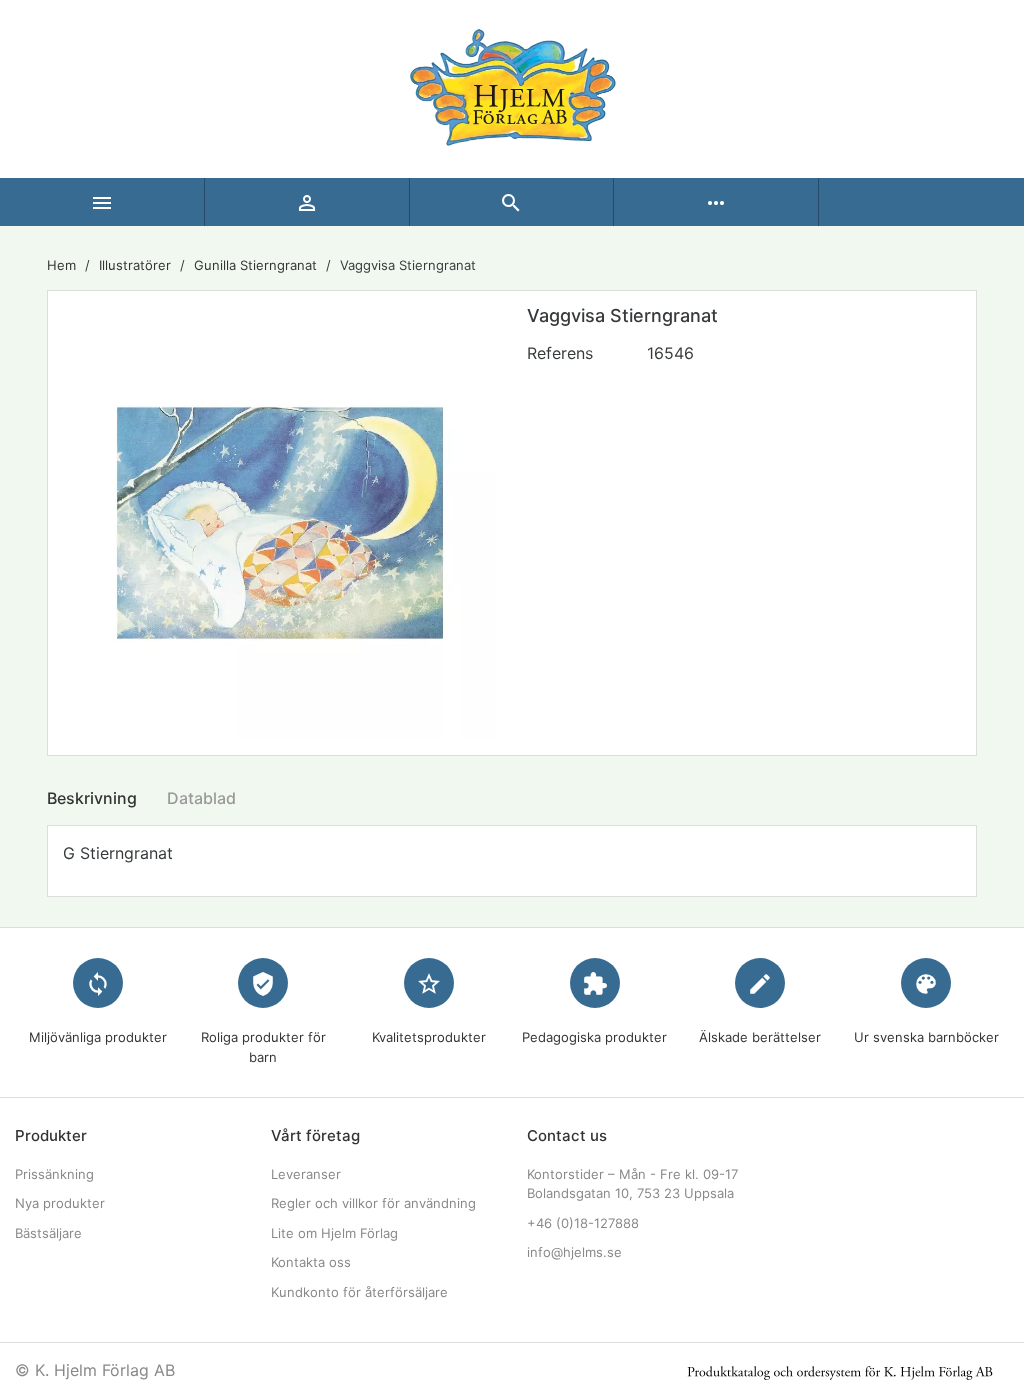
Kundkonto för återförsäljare (359, 1292)
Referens (560, 353)
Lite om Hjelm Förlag (334, 1233)
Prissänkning (54, 1174)
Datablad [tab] (201, 798)
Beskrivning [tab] (92, 798)
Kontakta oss (311, 1262)
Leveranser (306, 1174)
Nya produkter (60, 1203)
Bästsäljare (48, 1233)
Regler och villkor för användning (373, 1203)
